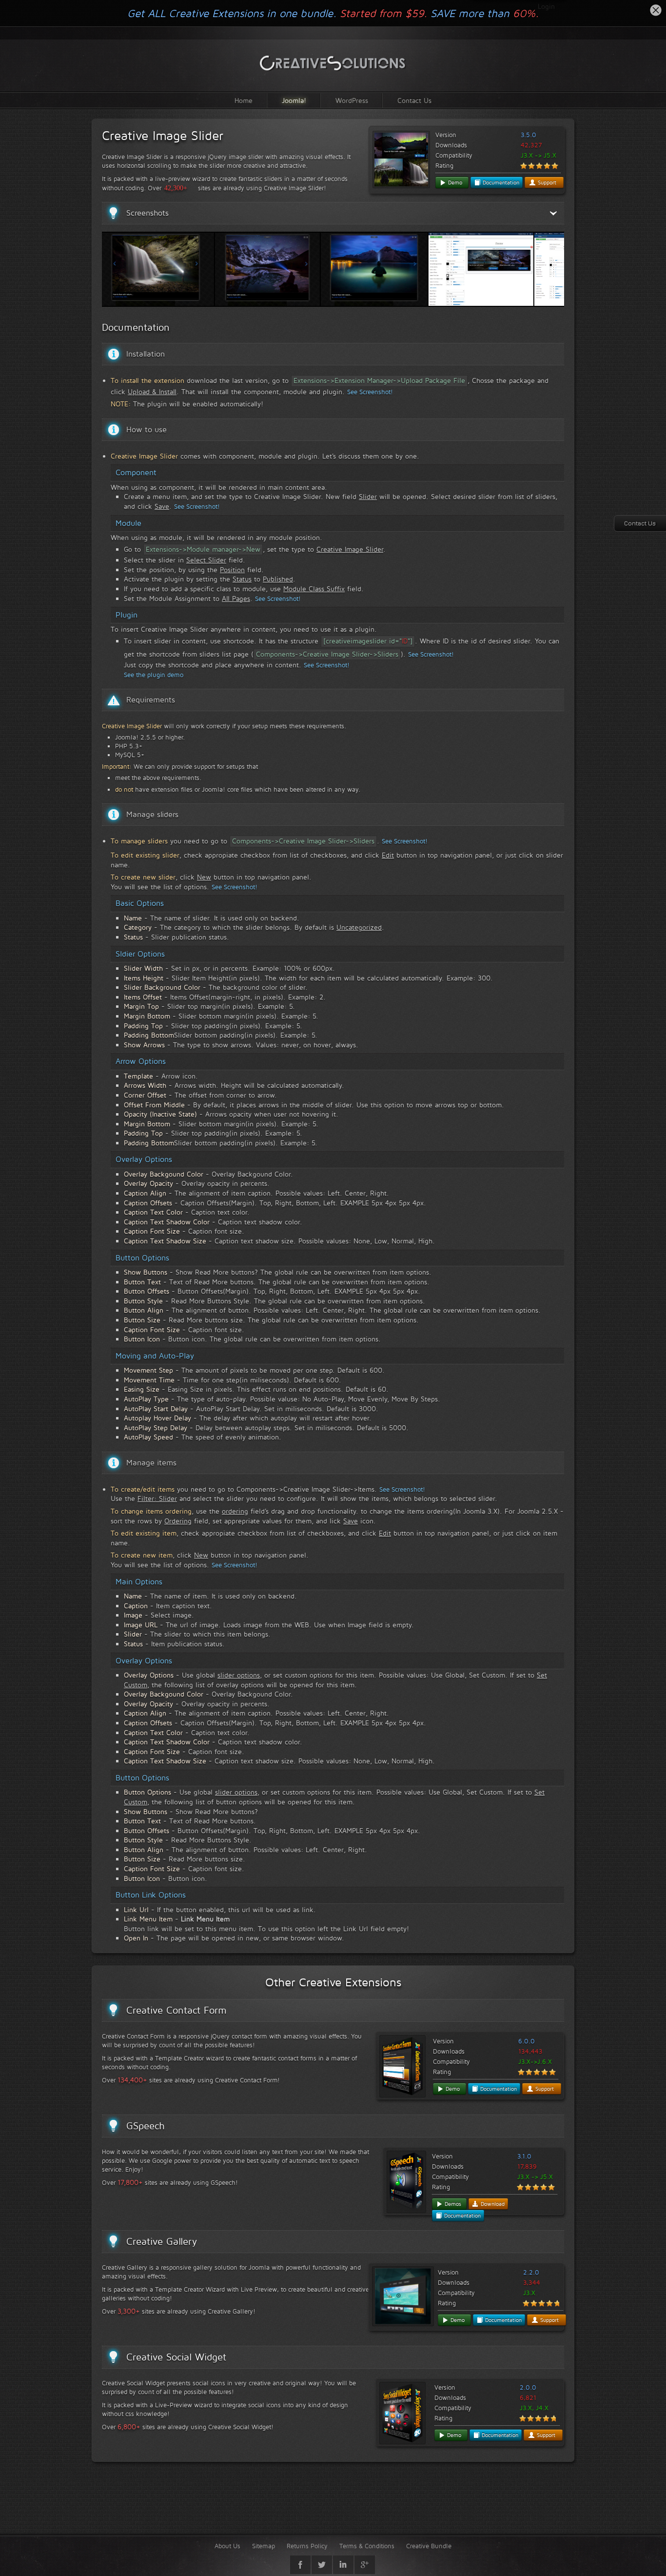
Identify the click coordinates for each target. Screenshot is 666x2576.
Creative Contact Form (176, 2010)
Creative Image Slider (163, 136)
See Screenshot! (370, 392)
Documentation (500, 182)
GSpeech (146, 2126)
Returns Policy (307, 2546)
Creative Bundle (429, 2546)
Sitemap (264, 2546)
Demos (452, 2204)
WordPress (352, 100)
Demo (454, 182)
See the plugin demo (154, 675)
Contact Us (414, 100)
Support (546, 182)
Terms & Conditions (367, 2546)
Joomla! (294, 100)
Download (492, 2204)
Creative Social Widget (176, 2357)
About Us (227, 2546)
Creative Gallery (162, 2241)
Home (244, 100)
